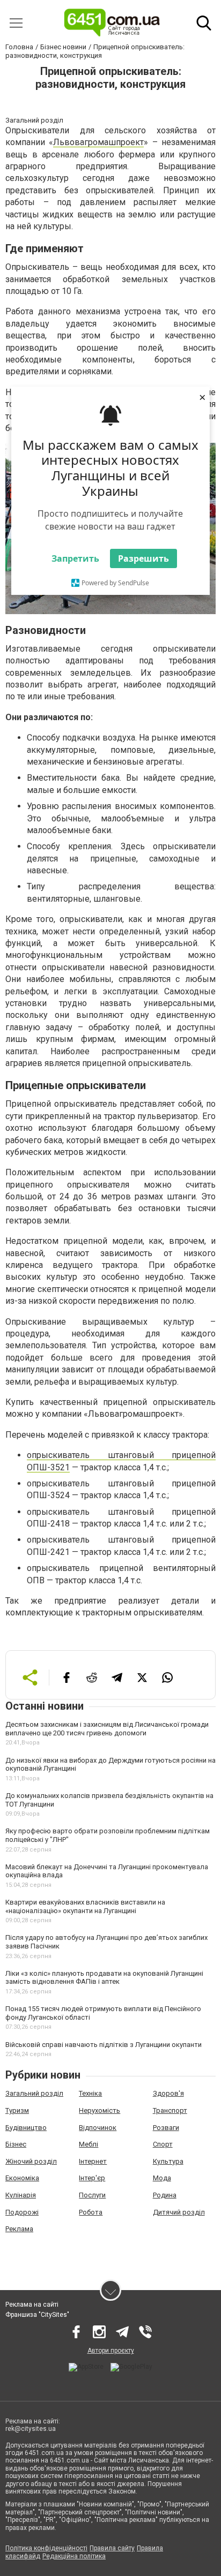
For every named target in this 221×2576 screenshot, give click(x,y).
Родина (165, 2195)
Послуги (92, 2195)
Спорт (163, 2144)
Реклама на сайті (32, 2305)
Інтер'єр (92, 2178)
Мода (162, 2178)
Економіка (22, 2178)
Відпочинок (98, 2128)
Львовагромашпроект (98, 142)
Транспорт (170, 2110)
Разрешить (143, 558)
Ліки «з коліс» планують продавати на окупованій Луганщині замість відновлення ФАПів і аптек (104, 1978)
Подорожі (22, 2212)
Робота (91, 2212)
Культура (168, 2161)
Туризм (17, 2110)
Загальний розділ (34, 2093)
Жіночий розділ (31, 2161)
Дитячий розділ (179, 2212)
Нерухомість (100, 2110)
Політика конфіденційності (46, 2548)
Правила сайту (112, 2548)
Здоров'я (168, 2093)
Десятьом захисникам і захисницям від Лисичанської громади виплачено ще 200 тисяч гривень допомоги (107, 1729)
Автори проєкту (111, 2351)
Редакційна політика (74, 2556)
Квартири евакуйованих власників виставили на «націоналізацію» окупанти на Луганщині (85, 1906)
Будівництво (26, 2128)
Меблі (89, 2144)
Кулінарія (21, 2195)
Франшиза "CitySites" (37, 2315)
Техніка (90, 2093)
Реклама (19, 2229)
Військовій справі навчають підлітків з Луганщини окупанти (104, 2045)
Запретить (75, 558)
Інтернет (93, 2161)
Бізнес (16, 2144)
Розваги (166, 2128)
